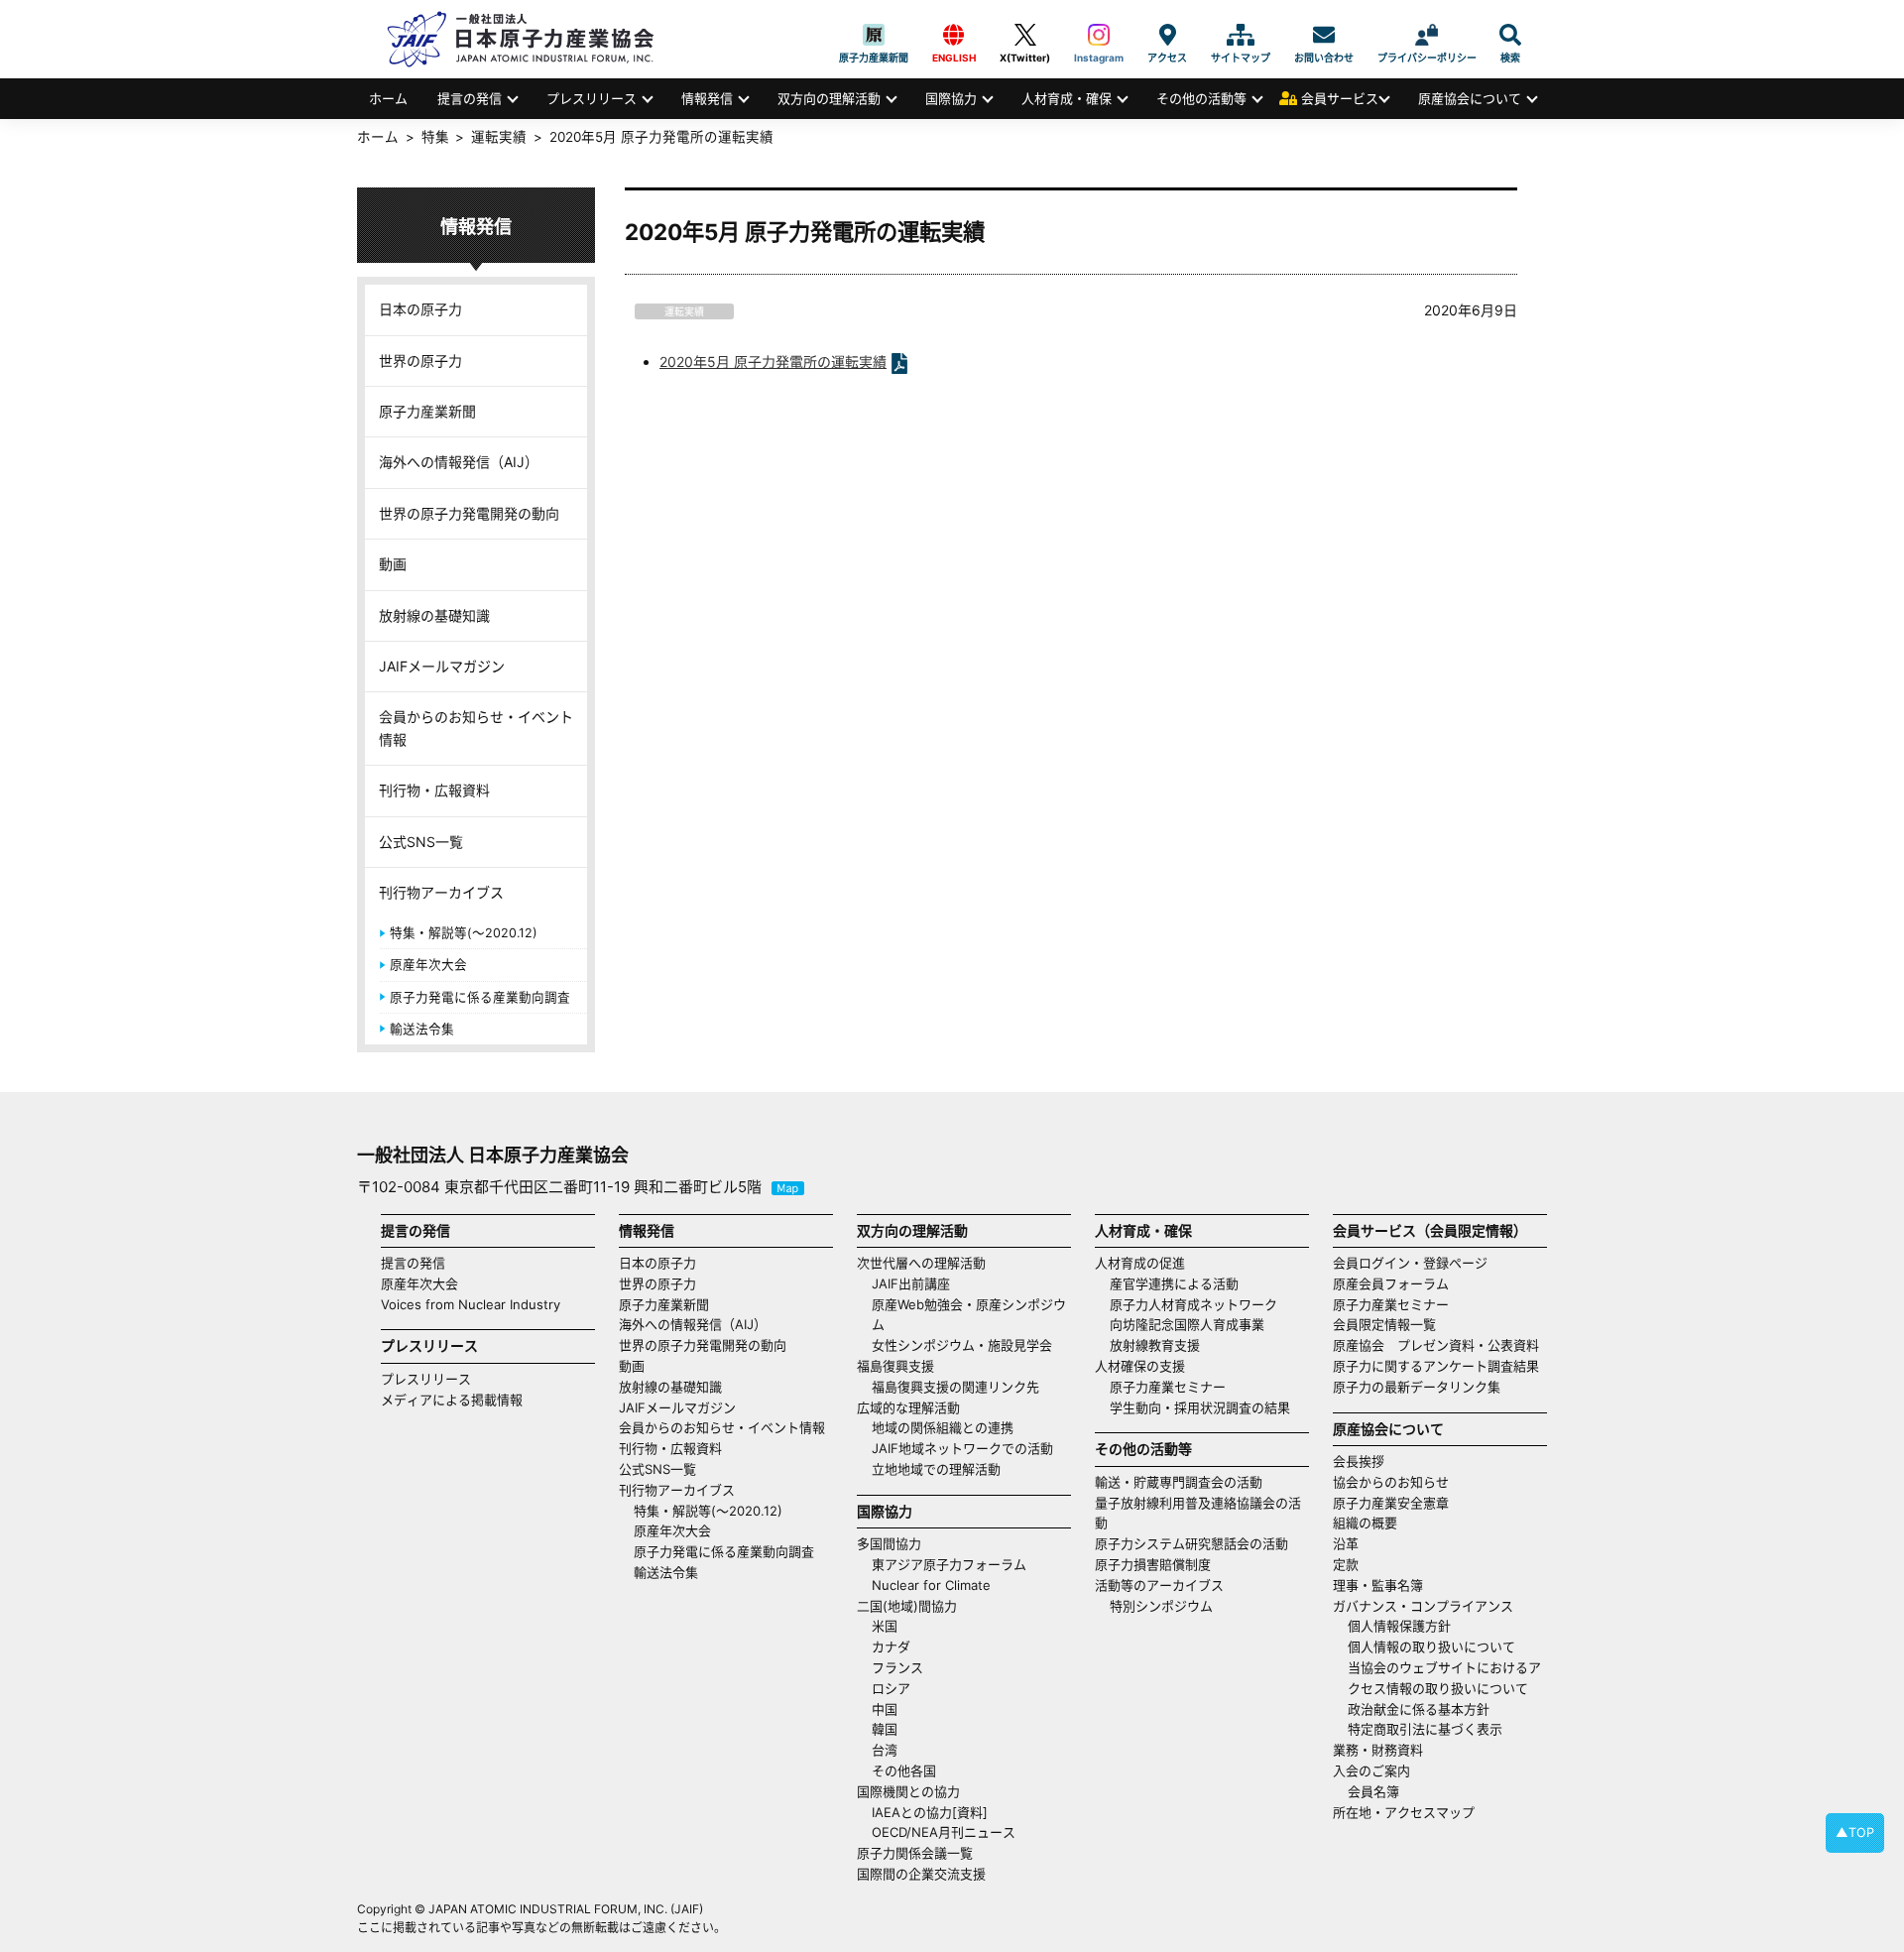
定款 (1346, 1564)
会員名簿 (1373, 1791)
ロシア (891, 1688)
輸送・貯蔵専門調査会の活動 (1179, 1482)
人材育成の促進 (1140, 1263)
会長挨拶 (1359, 1461)
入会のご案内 (1371, 1770)
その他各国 (904, 1770)
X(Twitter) (1025, 35)
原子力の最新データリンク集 (1417, 1387)
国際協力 (951, 98)
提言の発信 (470, 98)
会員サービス (1340, 98)
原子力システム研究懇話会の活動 (1191, 1543)
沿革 (1346, 1543)
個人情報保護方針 (1399, 1626)
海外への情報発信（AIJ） (459, 462)
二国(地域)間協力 (907, 1606)
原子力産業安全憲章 (1391, 1503)
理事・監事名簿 (1378, 1585)
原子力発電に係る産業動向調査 (480, 997)
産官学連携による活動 (1174, 1283)
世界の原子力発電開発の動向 (469, 513)
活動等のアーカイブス (1159, 1585)
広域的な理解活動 (908, 1407)
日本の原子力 (420, 309)
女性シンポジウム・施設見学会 (962, 1345)
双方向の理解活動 (829, 98)
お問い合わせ (1324, 35)
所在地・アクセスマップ (1404, 1812)
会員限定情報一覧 (1384, 1324)
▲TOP (1855, 1832)
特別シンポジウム (1161, 1606)
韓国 (885, 1729)
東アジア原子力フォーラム (949, 1564)
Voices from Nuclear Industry (471, 1304)
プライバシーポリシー (1427, 35)
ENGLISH (954, 35)
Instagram (1099, 35)
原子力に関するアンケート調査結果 (1436, 1366)
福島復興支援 (895, 1366)
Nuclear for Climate (931, 1585)
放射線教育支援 (1155, 1345)
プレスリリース (592, 98)
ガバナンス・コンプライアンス (1423, 1606)
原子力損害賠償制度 (1153, 1564)
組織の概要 (1365, 1523)
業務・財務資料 (1378, 1750)
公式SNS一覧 (421, 842)
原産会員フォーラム (1391, 1283)
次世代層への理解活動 (921, 1263)
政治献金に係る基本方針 (1419, 1709)
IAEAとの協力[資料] (930, 1812)
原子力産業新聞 (874, 35)
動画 (393, 564)
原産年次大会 (428, 965)
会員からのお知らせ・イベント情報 (476, 728)
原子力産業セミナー (1168, 1387)
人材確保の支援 (1140, 1366)
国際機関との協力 (908, 1791)
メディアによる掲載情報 (452, 1400)
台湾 (885, 1750)
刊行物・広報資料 (434, 790)
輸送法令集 (422, 1029)
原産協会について (1470, 98)
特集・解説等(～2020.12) (464, 933)
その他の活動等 (1201, 98)
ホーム (388, 98)
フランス (897, 1667)
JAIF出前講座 (911, 1283)
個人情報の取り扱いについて (1431, 1647)
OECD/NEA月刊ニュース (944, 1832)
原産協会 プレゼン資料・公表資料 (1436, 1345)
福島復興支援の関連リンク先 (955, 1387)
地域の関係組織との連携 (943, 1427)
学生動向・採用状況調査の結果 (1206, 1407)
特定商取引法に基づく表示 (1425, 1729)
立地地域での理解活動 (936, 1469)
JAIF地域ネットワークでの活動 (962, 1448)
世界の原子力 (420, 361)
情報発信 (707, 98)
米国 (885, 1626)
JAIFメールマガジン (442, 666)
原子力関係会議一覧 (915, 1853)
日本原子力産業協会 (531, 39)
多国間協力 (889, 1543)
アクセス (1167, 35)
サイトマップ (1241, 35)
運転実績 (684, 311)
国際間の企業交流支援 (921, 1874)
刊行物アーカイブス (441, 892)
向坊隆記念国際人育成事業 (1187, 1324)
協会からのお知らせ (1391, 1482)
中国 (885, 1709)
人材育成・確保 (1067, 98)
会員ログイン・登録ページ (1410, 1263)
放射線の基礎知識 (434, 615)
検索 (1510, 35)
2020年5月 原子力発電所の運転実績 (773, 362)
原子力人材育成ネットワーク (1193, 1304)
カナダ (891, 1647)
